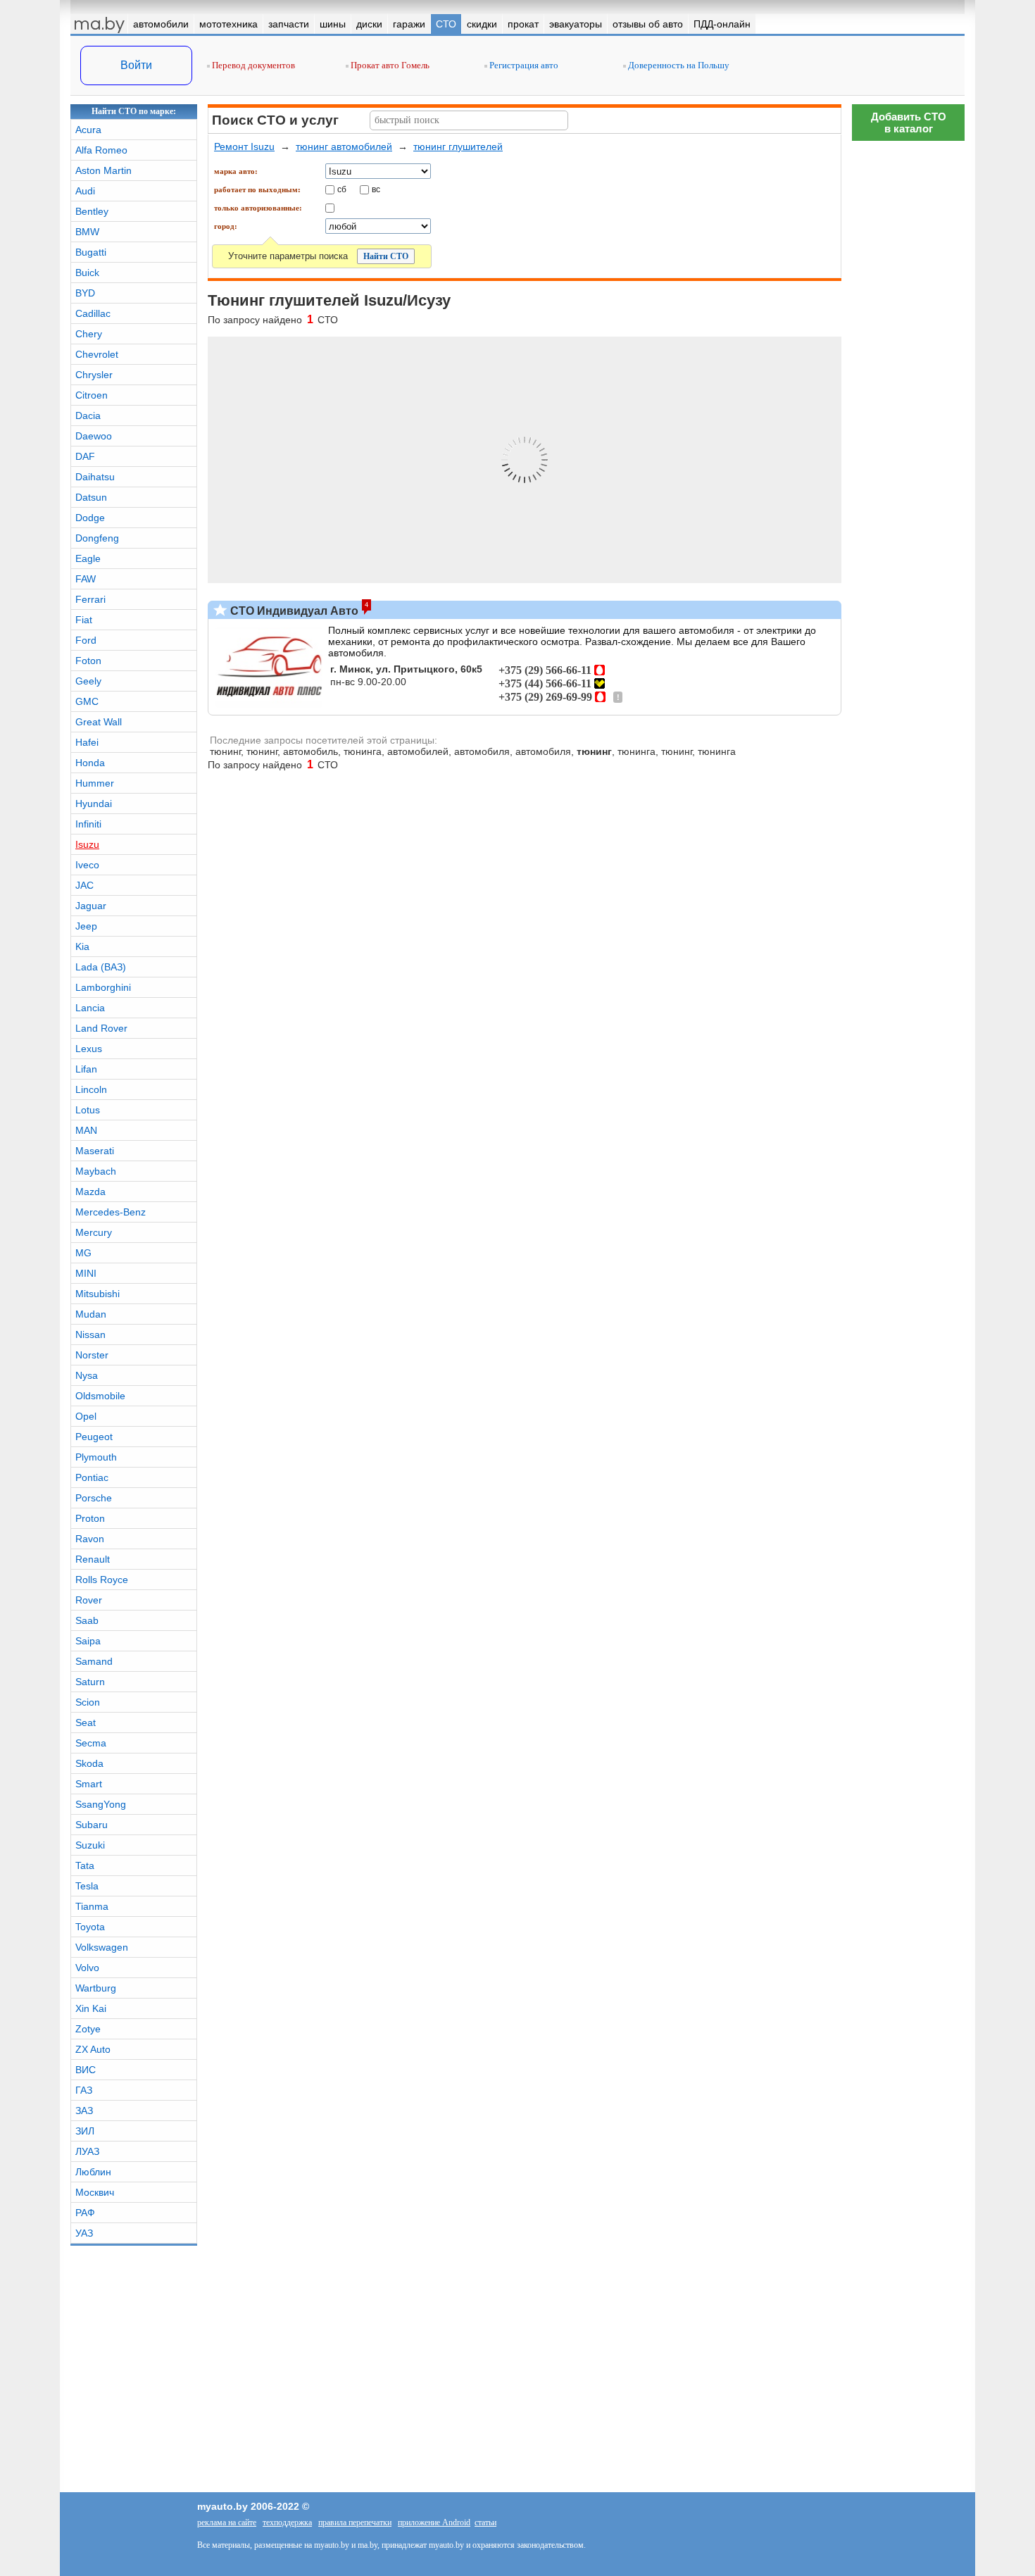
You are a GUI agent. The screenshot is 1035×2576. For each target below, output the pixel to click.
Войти (136, 65)
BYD (85, 293)
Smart (89, 1784)
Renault (93, 1559)
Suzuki (90, 1845)
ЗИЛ (85, 2131)
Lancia (90, 1008)
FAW (86, 579)
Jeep (86, 926)
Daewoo (94, 436)
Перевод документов (252, 65)
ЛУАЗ (87, 2151)
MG (83, 1253)
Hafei (87, 742)
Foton (88, 661)
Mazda (90, 1192)
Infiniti (88, 824)
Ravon (90, 1539)
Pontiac (92, 1477)
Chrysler (94, 375)
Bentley (92, 211)
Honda (90, 763)
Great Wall (99, 722)
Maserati (95, 1151)
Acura (88, 130)
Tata (85, 1865)
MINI (86, 1273)
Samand (94, 1661)
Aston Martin (103, 170)
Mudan (91, 1314)
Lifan (86, 1069)
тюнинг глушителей (458, 146)
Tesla (87, 1886)
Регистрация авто (523, 65)
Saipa (88, 1641)
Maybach (96, 1171)
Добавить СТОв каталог (909, 123)
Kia (82, 946)
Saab (87, 1620)
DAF (85, 456)
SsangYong (101, 1804)
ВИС (86, 2070)
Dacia (88, 415)
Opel (86, 1416)
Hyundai (94, 804)
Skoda (89, 1763)
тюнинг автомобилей (344, 146)
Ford (86, 640)
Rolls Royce (102, 1580)
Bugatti (91, 252)
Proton (90, 1518)
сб (342, 189)
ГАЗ (84, 2090)
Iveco (87, 865)
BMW (87, 232)
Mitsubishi (98, 1294)
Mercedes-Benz (111, 1212)
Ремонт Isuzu (244, 146)
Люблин (93, 2172)
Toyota (90, 1927)
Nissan (90, 1334)
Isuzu (87, 844)
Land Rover (101, 1028)
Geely (88, 681)
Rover (89, 1600)
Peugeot (94, 1437)
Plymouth (96, 1457)
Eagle (88, 558)
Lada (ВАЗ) (101, 967)
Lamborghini (103, 987)
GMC (87, 701)
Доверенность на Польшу (678, 65)
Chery (89, 334)
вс (376, 189)
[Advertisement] (908, 1975)
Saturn (90, 1682)
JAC (84, 885)
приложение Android (434, 2522)
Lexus (89, 1049)
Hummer (95, 783)
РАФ (85, 2213)
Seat (86, 1722)
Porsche (94, 1498)
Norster (92, 1355)
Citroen (92, 395)
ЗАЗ (84, 2111)
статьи (485, 2522)
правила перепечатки (355, 2522)
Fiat (84, 620)
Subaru (92, 1825)
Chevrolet (97, 354)
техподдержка (287, 2522)
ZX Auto (93, 2049)
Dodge (90, 518)
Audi (85, 191)
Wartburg (96, 1988)
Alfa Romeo (101, 150)
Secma (91, 1743)
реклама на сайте (227, 2522)
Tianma (92, 1906)
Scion (88, 1702)
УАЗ (84, 2233)
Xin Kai (91, 2008)
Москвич (95, 2192)
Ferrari (90, 599)
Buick (87, 273)
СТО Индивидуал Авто (293, 611)
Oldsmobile (100, 1396)
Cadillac (93, 313)
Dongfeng (97, 538)
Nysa (87, 1375)
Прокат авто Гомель (389, 65)
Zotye (88, 2029)
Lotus (88, 1110)
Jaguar (91, 906)
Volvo (87, 1968)
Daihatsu (95, 477)
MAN (86, 1130)
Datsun (91, 497)
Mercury (94, 1232)
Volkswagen (102, 1947)
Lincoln (91, 1089)
